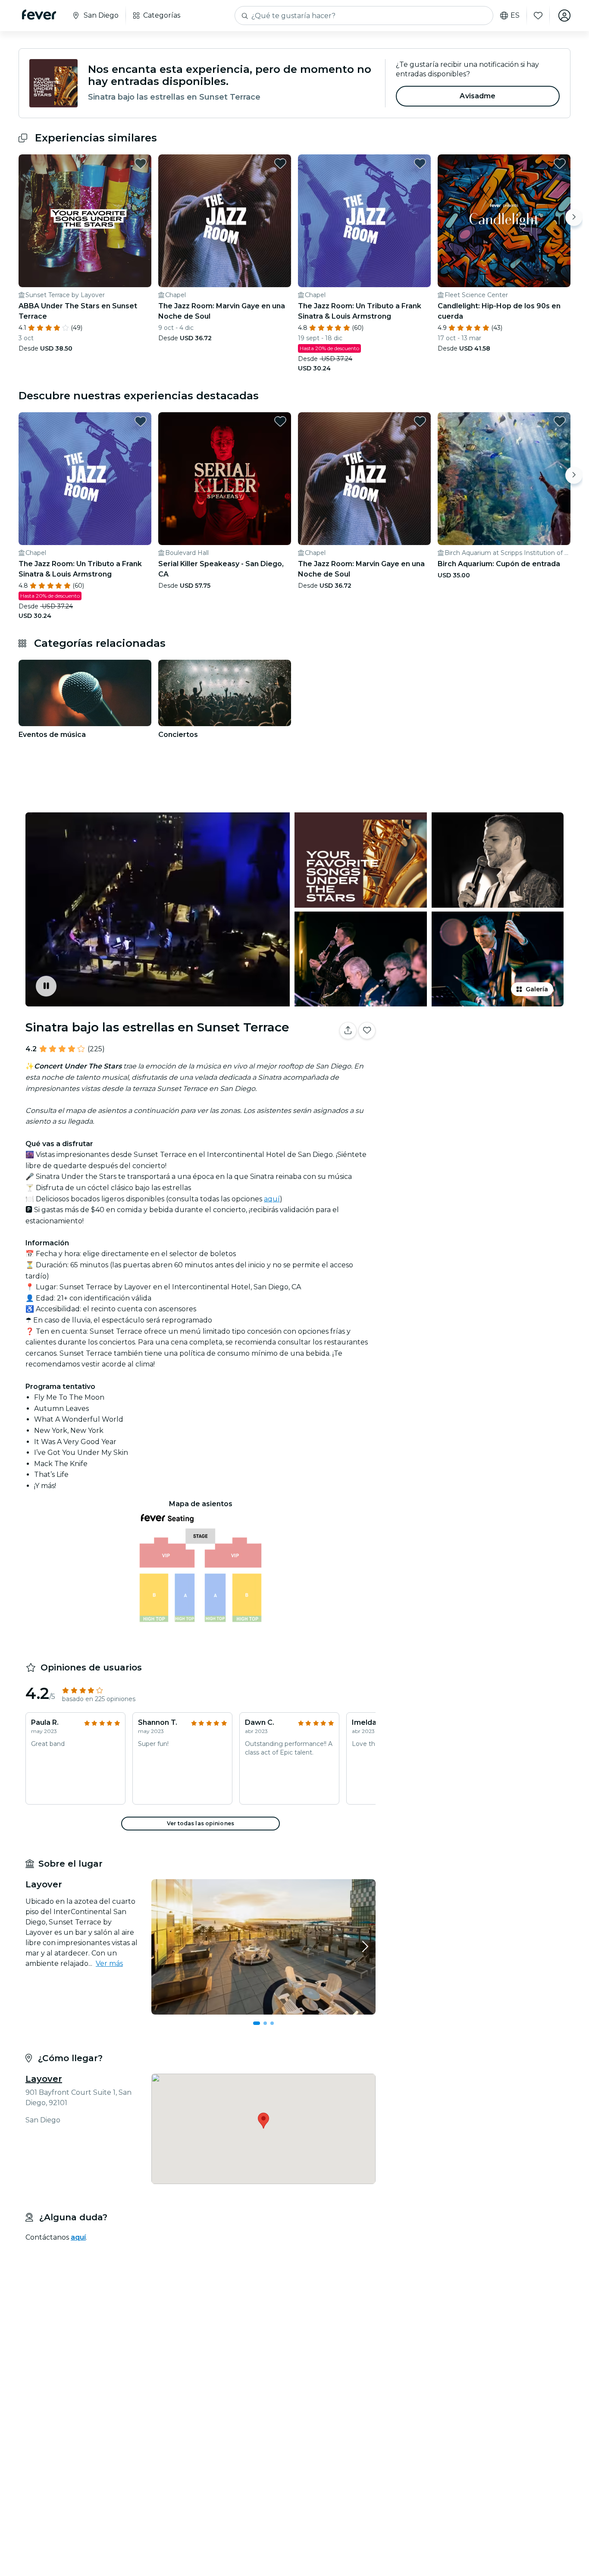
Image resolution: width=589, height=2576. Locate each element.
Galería (537, 989)
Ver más (109, 1963)
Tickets (475, 1058)
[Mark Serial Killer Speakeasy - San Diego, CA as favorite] (280, 421)
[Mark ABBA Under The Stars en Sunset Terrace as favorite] (141, 163)
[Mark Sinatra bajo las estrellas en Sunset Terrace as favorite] (367, 1031)
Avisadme (478, 96)
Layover (44, 2079)
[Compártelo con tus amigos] (348, 1031)
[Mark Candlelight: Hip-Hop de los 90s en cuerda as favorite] (560, 163)
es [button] (515, 16)
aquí (272, 1199)
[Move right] (574, 217)
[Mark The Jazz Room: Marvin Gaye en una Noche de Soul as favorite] (280, 163)
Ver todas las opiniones (201, 1823)
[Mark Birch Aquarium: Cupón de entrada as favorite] (560, 421)
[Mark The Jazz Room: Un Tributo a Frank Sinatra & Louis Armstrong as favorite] (420, 163)
